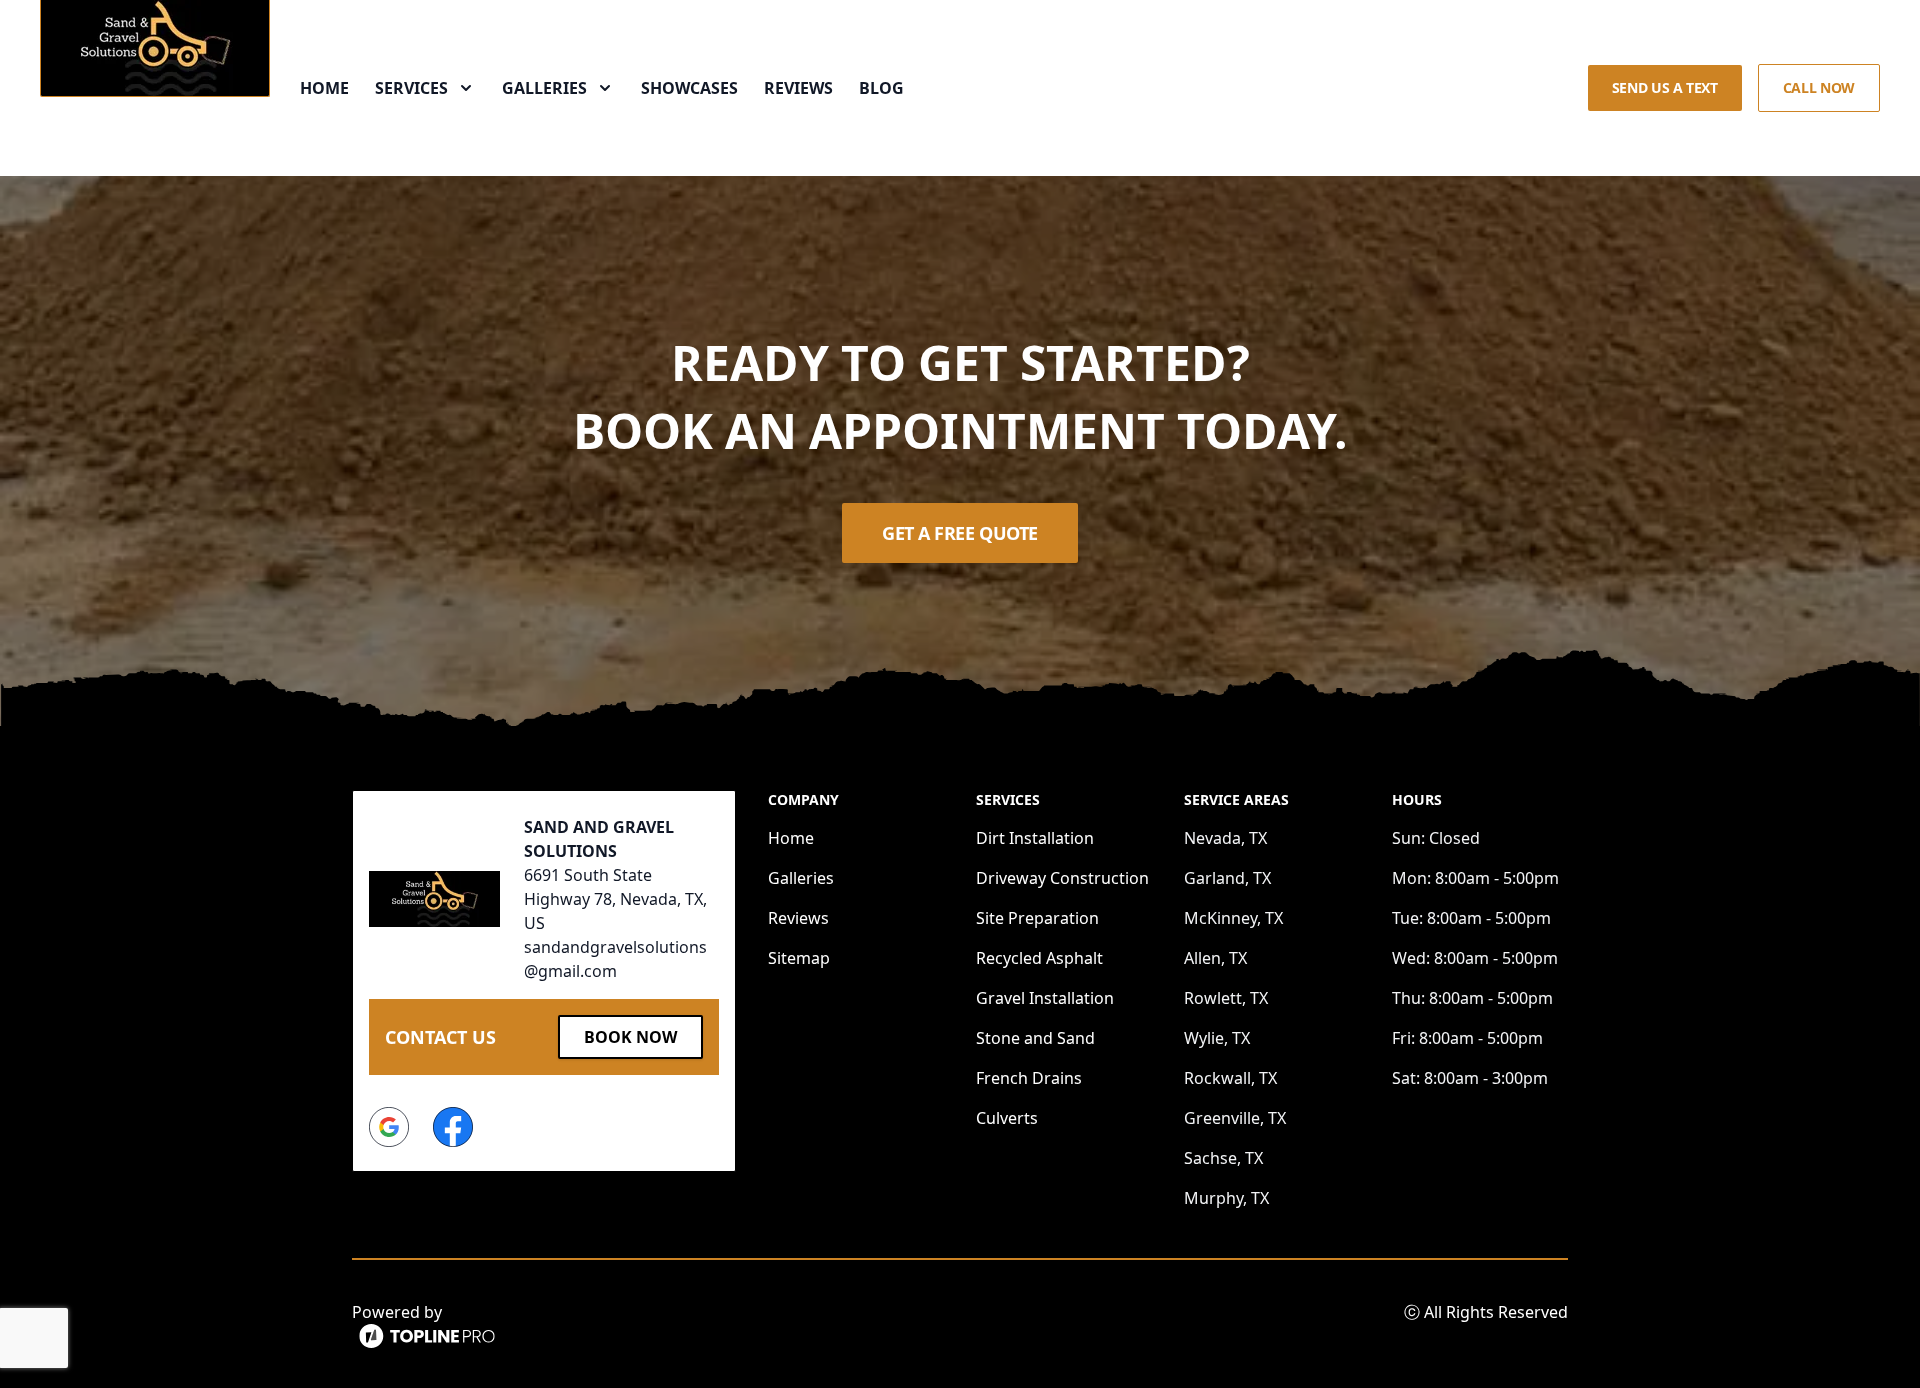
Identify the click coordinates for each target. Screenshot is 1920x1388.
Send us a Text (1665, 87)
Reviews (798, 88)
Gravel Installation (1045, 998)
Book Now (630, 1037)
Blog (881, 88)
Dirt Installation (1035, 838)
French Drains (1029, 1078)
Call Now (1819, 87)
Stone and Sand (1035, 1038)
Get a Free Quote (960, 533)
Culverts (1007, 1118)
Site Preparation (1037, 918)
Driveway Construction (1062, 878)
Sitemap (799, 958)
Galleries (801, 878)
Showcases (689, 88)
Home (324, 88)
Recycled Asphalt (1039, 958)
